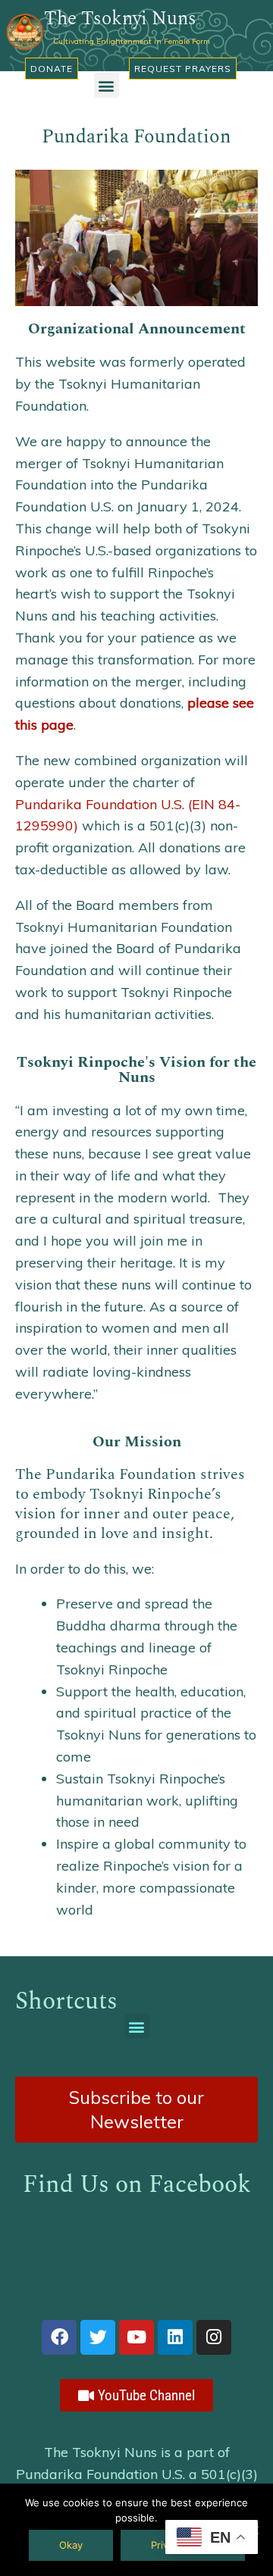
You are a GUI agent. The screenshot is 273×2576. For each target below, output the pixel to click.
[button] (107, 85)
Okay (71, 2545)
